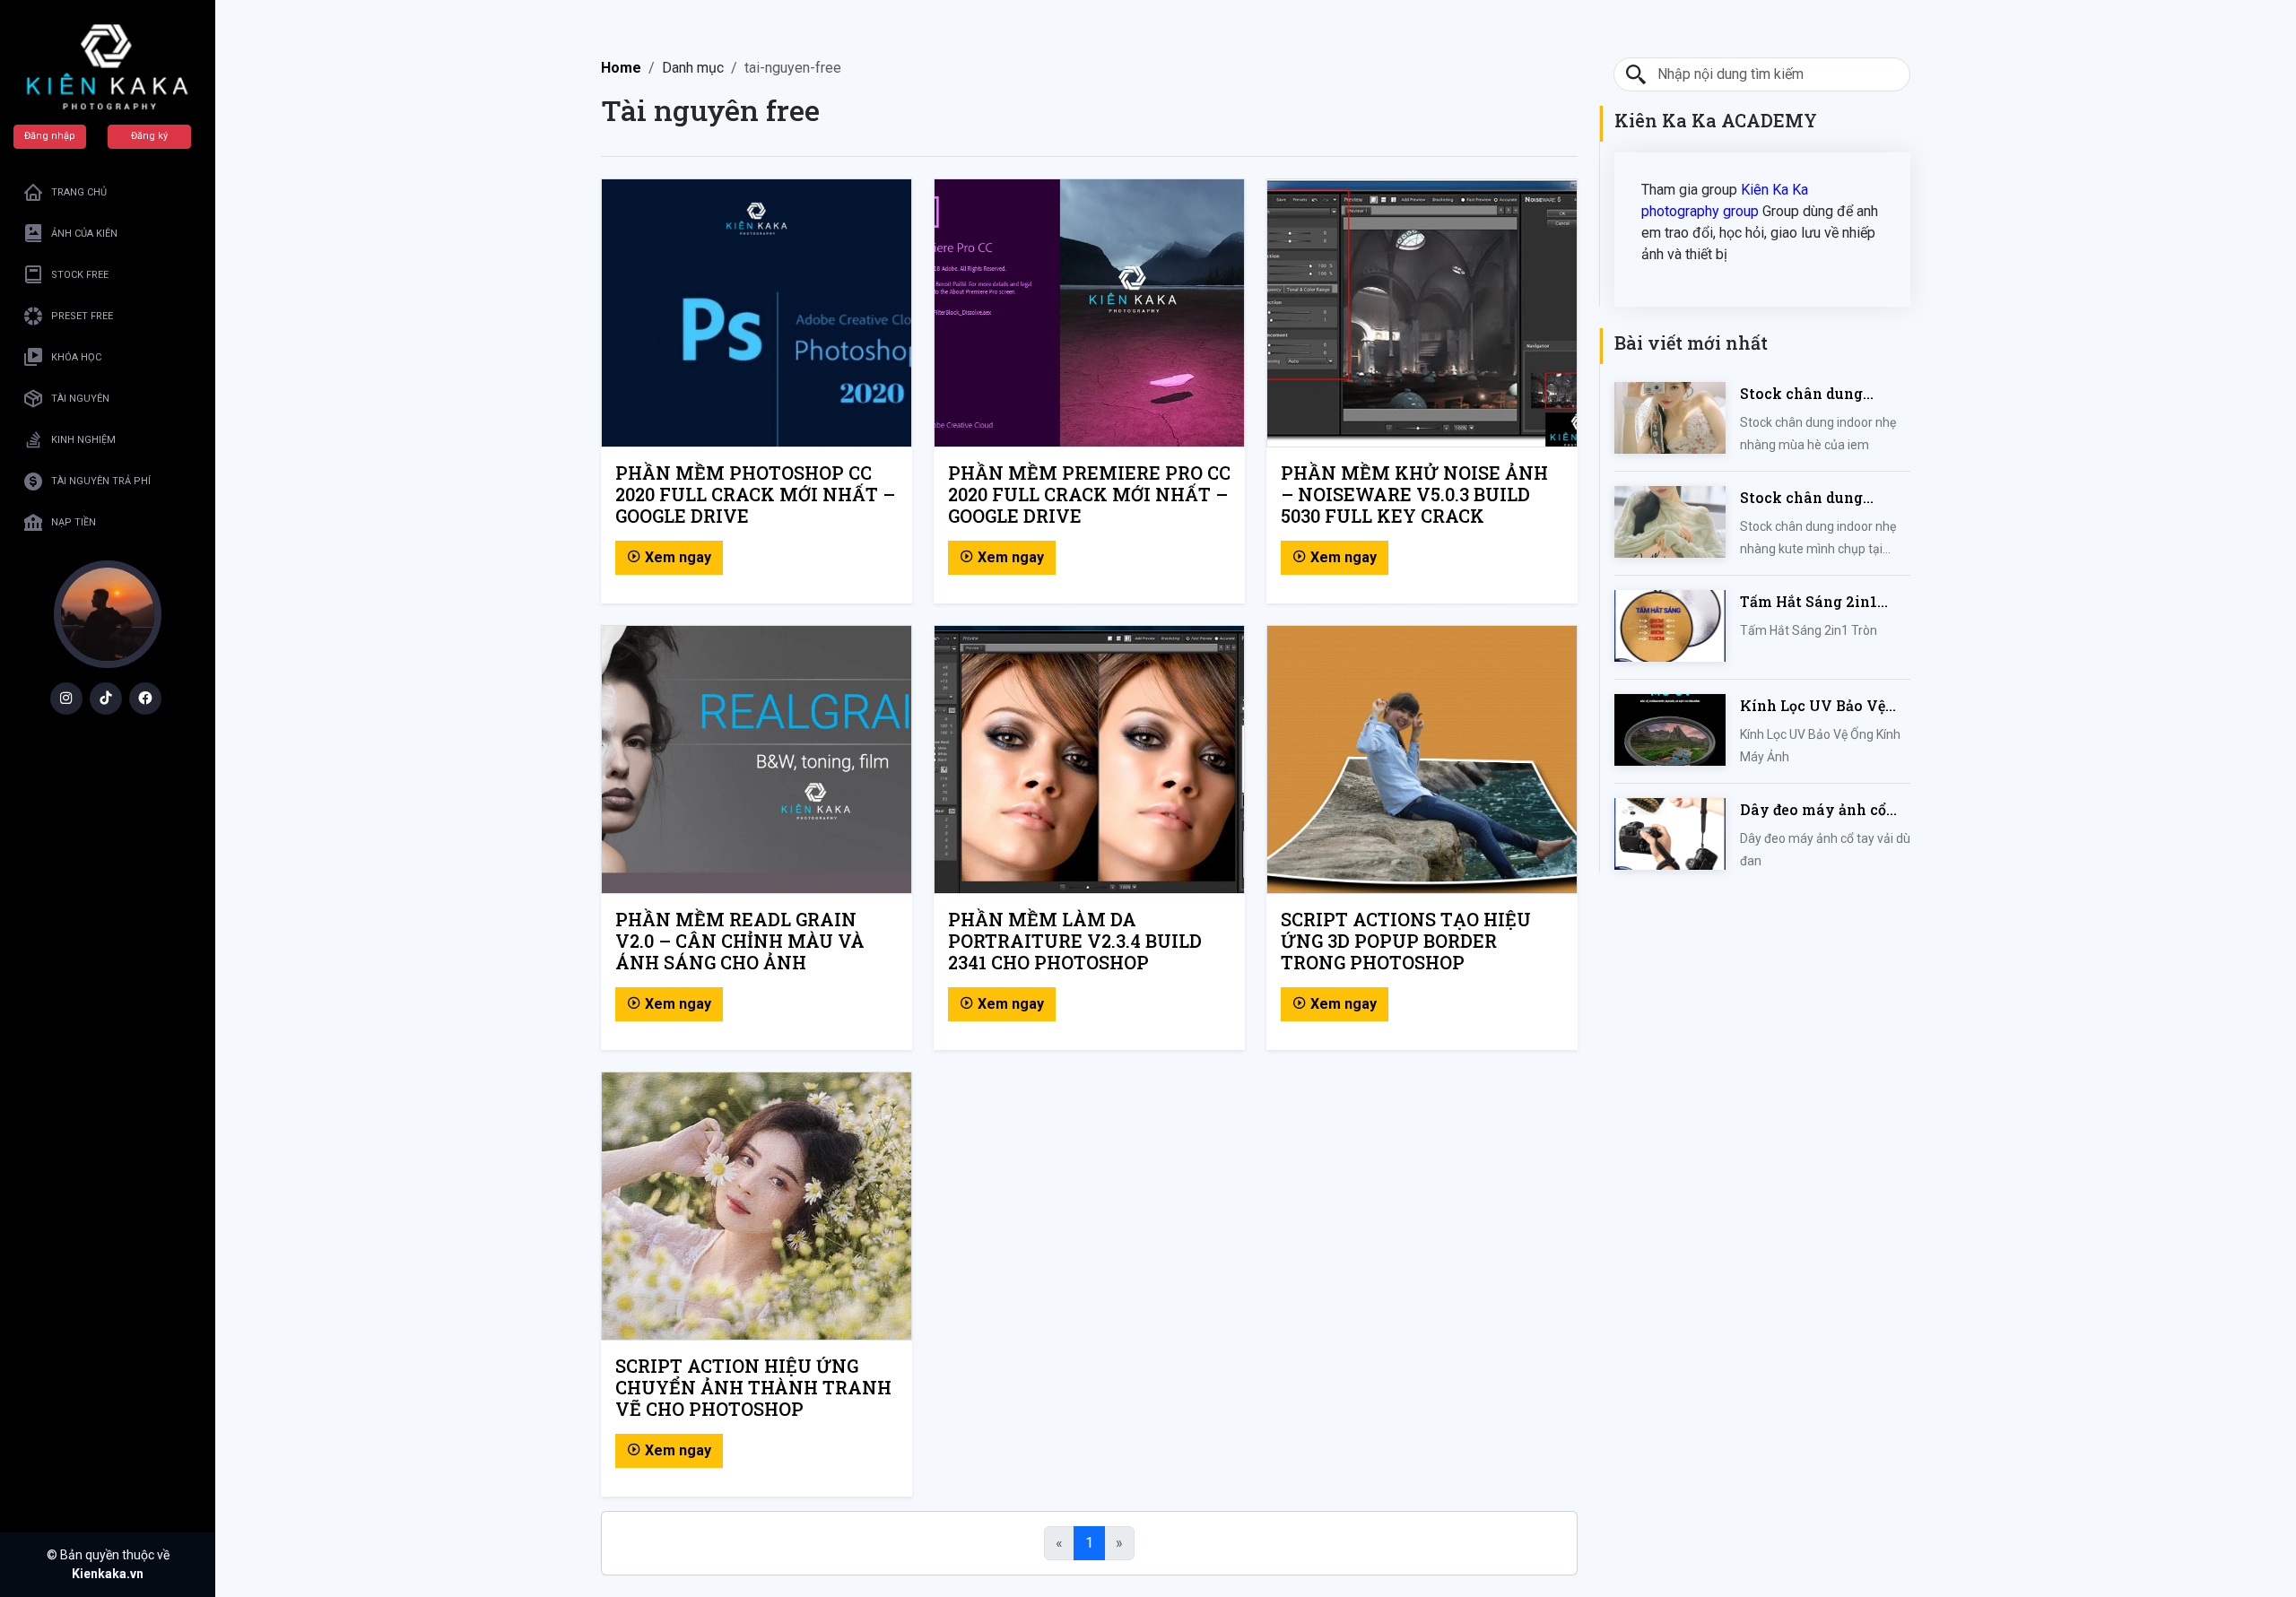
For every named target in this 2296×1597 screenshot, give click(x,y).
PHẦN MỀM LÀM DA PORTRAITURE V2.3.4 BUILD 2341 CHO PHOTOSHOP (1075, 941)
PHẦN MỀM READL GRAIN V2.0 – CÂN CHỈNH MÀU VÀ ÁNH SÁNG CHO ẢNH (740, 941)
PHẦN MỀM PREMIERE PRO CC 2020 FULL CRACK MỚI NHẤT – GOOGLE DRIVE (1089, 494)
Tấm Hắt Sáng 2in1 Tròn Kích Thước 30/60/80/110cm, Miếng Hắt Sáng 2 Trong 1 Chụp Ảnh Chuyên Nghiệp (1824, 602)
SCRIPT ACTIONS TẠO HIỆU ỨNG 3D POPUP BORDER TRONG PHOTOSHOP (1406, 941)
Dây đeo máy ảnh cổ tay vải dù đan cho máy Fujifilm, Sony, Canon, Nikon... (1813, 810)
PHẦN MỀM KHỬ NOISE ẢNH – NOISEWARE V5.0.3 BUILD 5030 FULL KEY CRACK (1414, 494)
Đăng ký (149, 136)
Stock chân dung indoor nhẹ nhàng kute (1823, 498)
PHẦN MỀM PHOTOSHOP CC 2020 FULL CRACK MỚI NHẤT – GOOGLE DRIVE (755, 494)
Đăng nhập (50, 136)
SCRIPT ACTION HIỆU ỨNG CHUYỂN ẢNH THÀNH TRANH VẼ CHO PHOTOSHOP (753, 1387)
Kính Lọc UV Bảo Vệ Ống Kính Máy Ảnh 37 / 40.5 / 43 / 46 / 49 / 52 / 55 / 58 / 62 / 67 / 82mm (1825, 706)
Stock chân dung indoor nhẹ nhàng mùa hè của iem (1823, 394)
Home (621, 68)
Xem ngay (676, 557)
